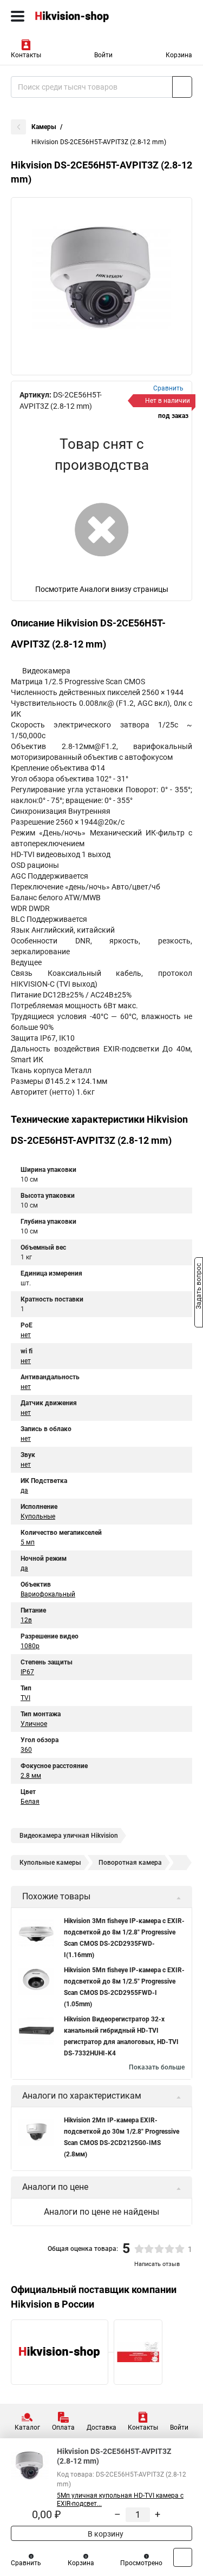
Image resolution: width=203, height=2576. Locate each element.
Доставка (101, 2427)
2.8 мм (31, 1776)
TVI (25, 1698)
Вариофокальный (48, 1594)
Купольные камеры (50, 1863)
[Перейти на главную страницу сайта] (81, 16)
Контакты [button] (26, 55)
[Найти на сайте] (182, 87)
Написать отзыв (157, 2264)
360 (26, 1750)
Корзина (179, 55)
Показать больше (157, 2067)
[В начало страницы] (183, 2557)
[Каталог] (18, 16)
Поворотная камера (130, 1863)
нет (26, 1335)
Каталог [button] (27, 2427)
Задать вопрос (199, 1287)
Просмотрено (141, 2563)
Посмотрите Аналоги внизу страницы (102, 589)
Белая (30, 1802)
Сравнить (26, 2563)
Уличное (34, 1724)
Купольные (38, 1516)
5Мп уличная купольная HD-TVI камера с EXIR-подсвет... (120, 2500)
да (24, 1491)
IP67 (27, 1672)
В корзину (105, 2534)
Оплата (63, 2427)
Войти (103, 55)
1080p (30, 1646)
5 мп (28, 1542)
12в (26, 1620)
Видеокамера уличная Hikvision (69, 1836)
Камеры (44, 127)
